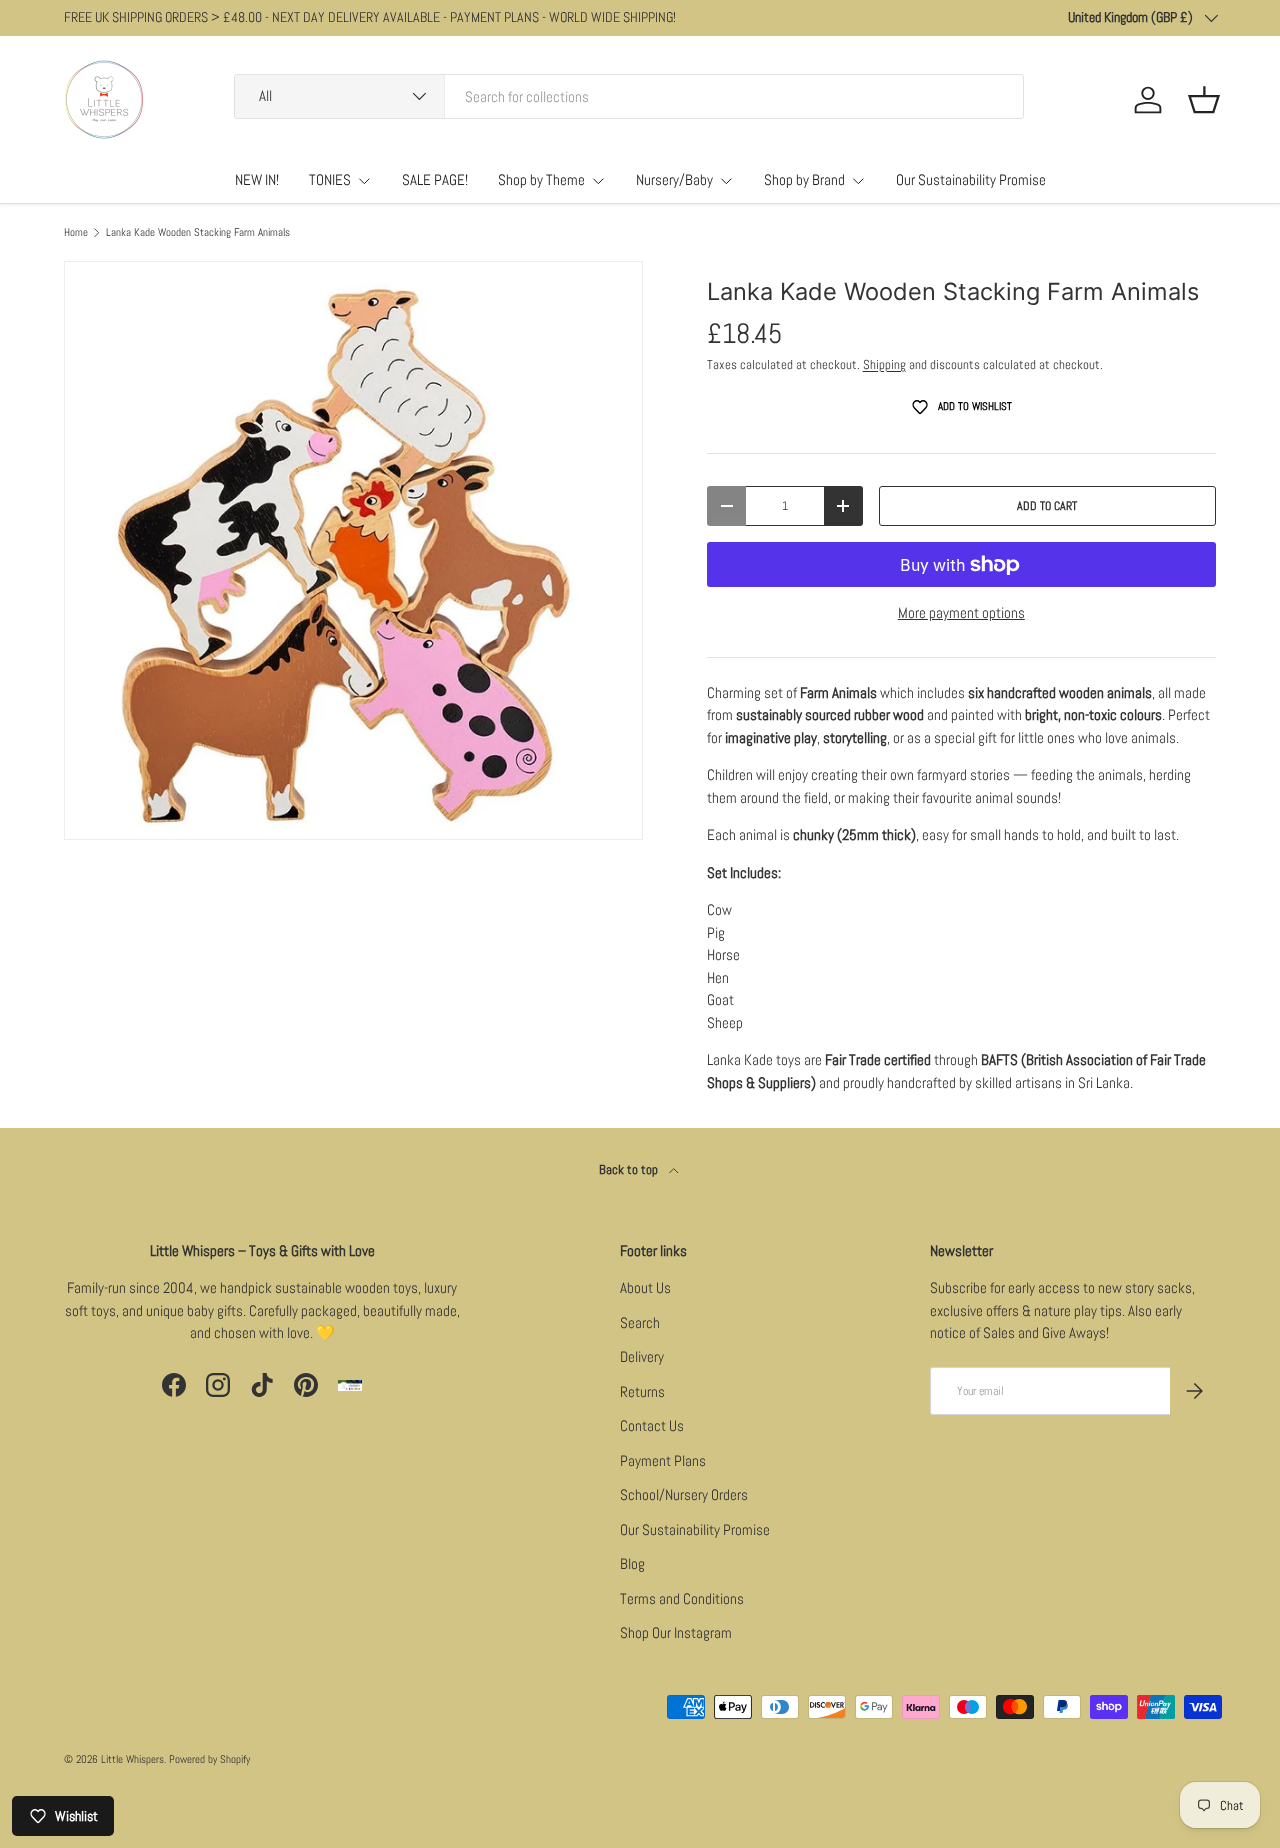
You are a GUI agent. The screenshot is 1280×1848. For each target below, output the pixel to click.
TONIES (330, 179)
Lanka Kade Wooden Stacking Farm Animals (198, 232)
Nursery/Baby (674, 179)
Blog (632, 1563)
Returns (642, 1391)
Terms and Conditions (682, 1598)
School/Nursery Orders (684, 1494)
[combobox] (629, 96)
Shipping (884, 364)
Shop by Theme (541, 179)
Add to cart (1047, 506)
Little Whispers (132, 1759)
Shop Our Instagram (676, 1632)
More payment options (961, 612)
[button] (1204, 100)
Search (640, 1322)
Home (76, 232)
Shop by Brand (804, 179)
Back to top (630, 1169)
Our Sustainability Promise (971, 179)
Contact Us (652, 1425)
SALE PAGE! (435, 179)
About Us (645, 1287)
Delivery (642, 1356)
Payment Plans (663, 1460)
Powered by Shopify (209, 1759)
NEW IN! (257, 179)
